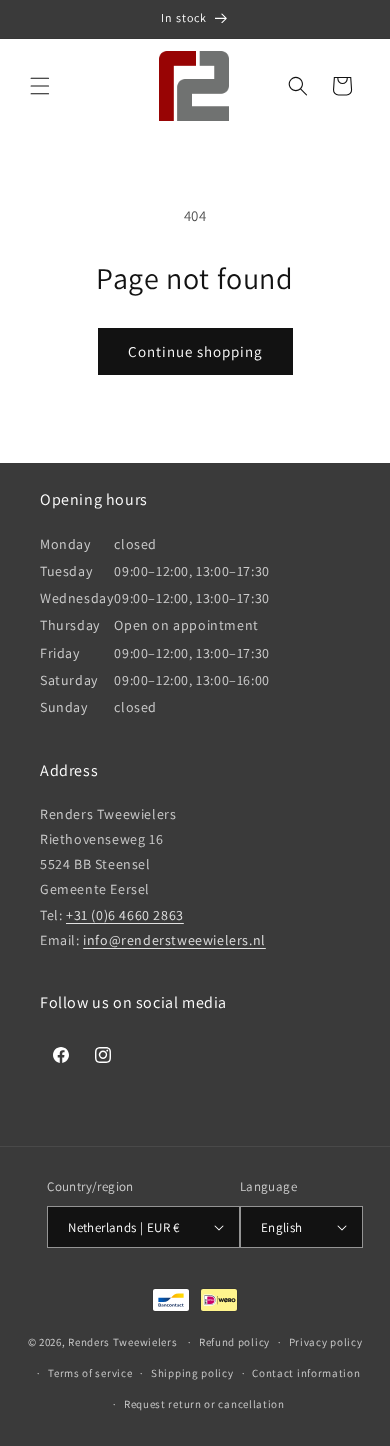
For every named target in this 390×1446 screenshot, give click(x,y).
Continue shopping (195, 351)
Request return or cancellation (204, 1404)
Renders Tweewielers (122, 1342)
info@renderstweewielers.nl (174, 940)
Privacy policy (326, 1342)
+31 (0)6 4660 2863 (125, 915)
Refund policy (234, 1342)
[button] (40, 86)
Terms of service (90, 1373)
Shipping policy (192, 1373)
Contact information (306, 1373)
